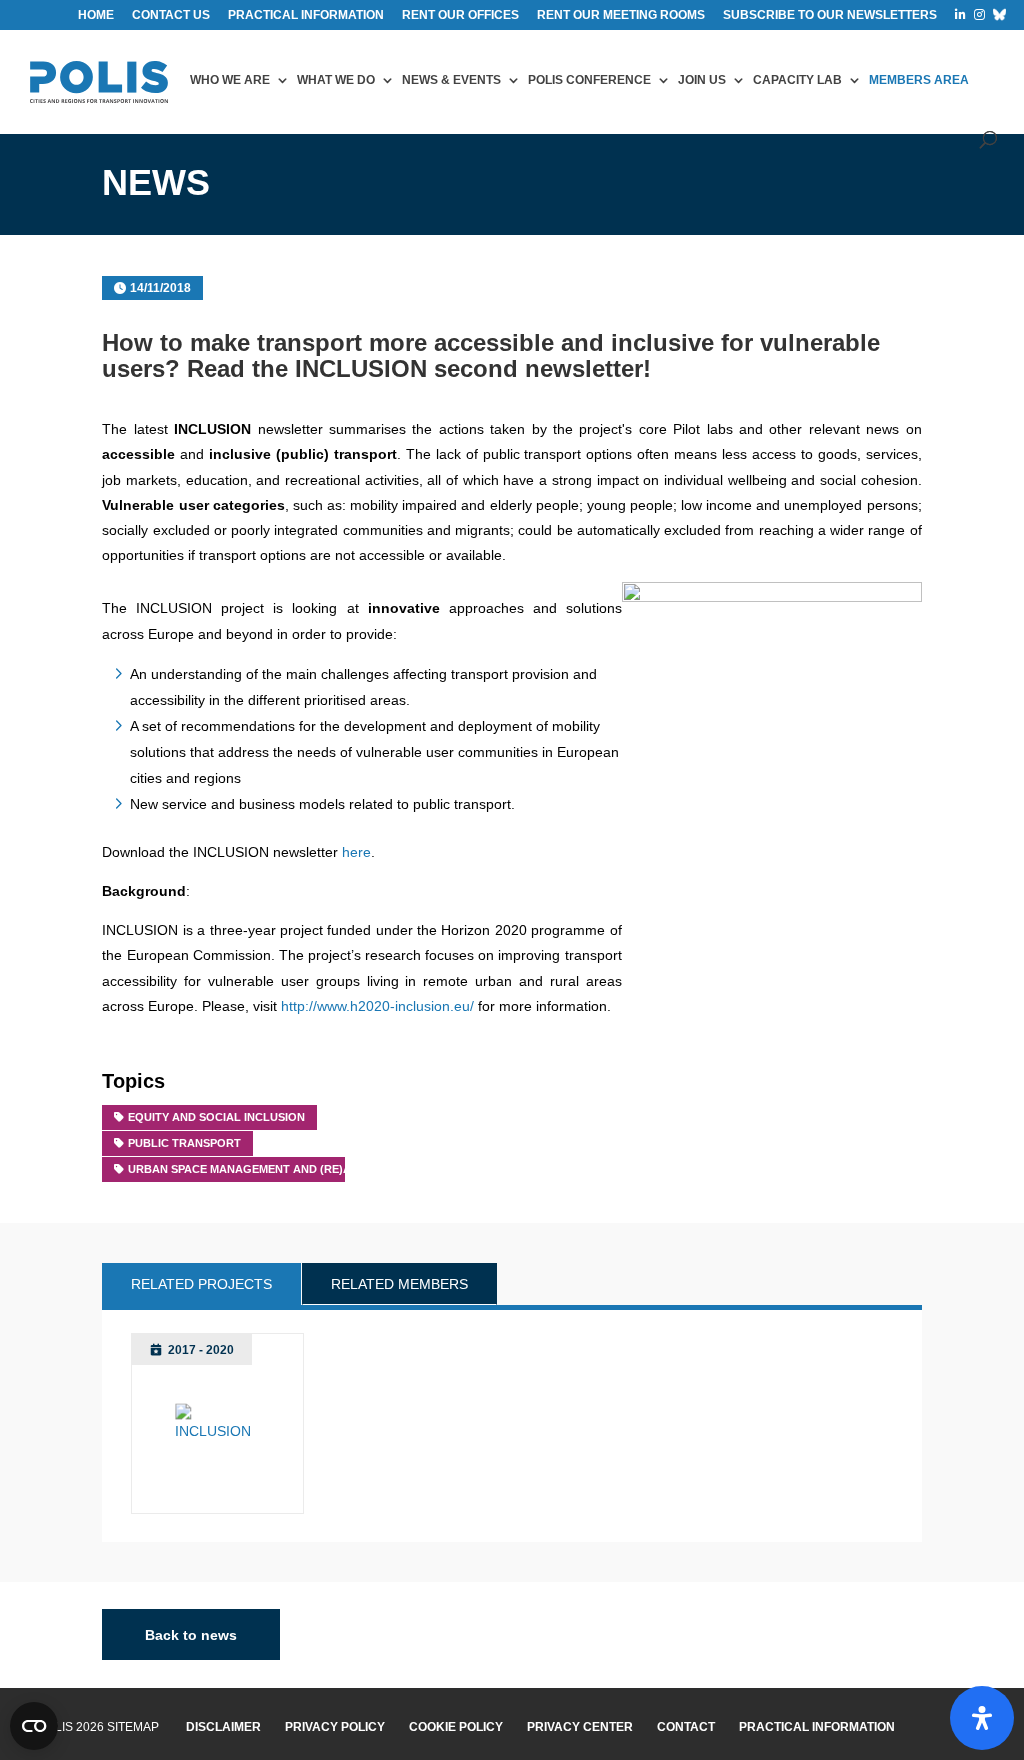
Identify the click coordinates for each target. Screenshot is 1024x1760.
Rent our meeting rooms (621, 15)
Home (96, 15)
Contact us (171, 15)
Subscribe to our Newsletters (830, 15)
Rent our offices (460, 15)
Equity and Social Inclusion (216, 1117)
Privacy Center (580, 1727)
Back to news (191, 1634)
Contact (686, 1727)
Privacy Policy (335, 1727)
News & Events (451, 80)
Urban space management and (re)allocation (272, 1169)
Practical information (306, 15)
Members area (919, 80)
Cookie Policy (456, 1727)
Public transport (184, 1143)
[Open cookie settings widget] (34, 1726)
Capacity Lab (797, 80)
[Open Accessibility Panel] (982, 1718)
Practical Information (817, 1727)
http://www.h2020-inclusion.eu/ (377, 1006)
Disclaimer (223, 1727)
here (356, 852)
